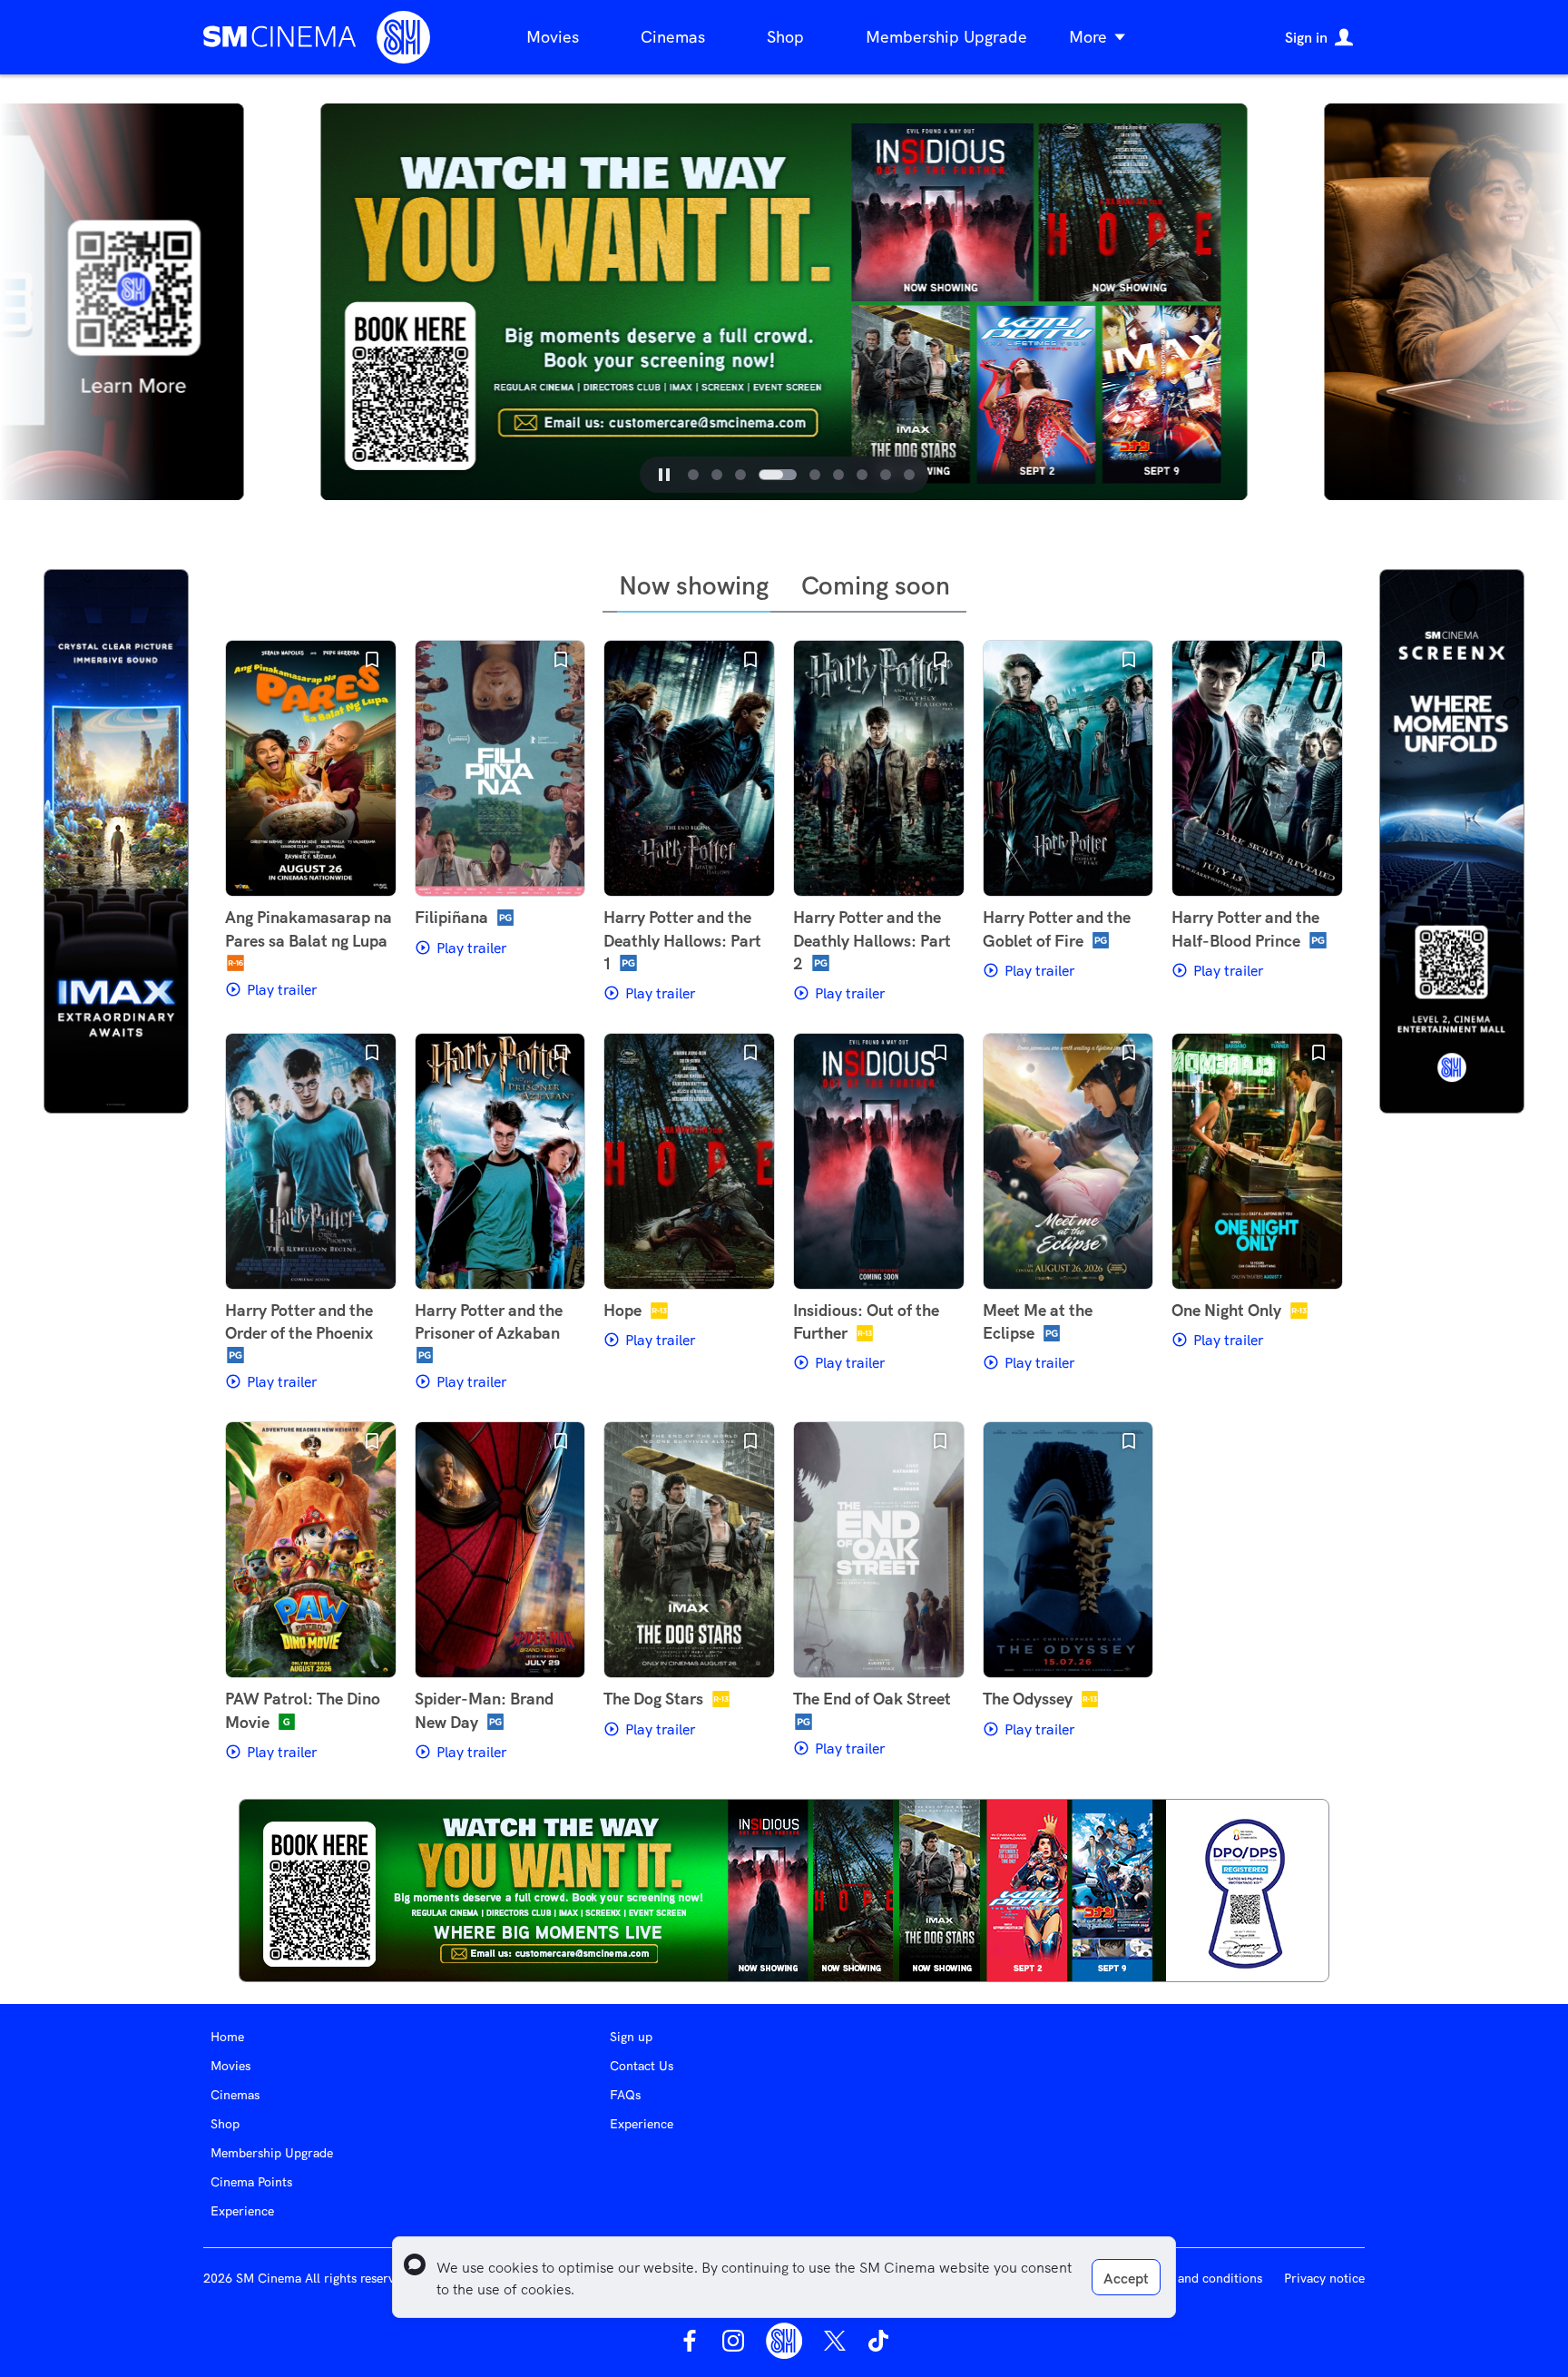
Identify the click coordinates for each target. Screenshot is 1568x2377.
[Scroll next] (1281, 302)
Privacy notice (1324, 2278)
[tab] (693, 475)
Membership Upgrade (946, 37)
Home (227, 2037)
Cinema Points (251, 2182)
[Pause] (664, 475)
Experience (242, 2211)
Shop (785, 37)
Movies (553, 37)
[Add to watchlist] (372, 660)
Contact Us (642, 2066)
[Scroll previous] (287, 302)
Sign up (631, 2037)
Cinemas (673, 37)
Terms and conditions (1200, 2278)
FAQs (625, 2095)
